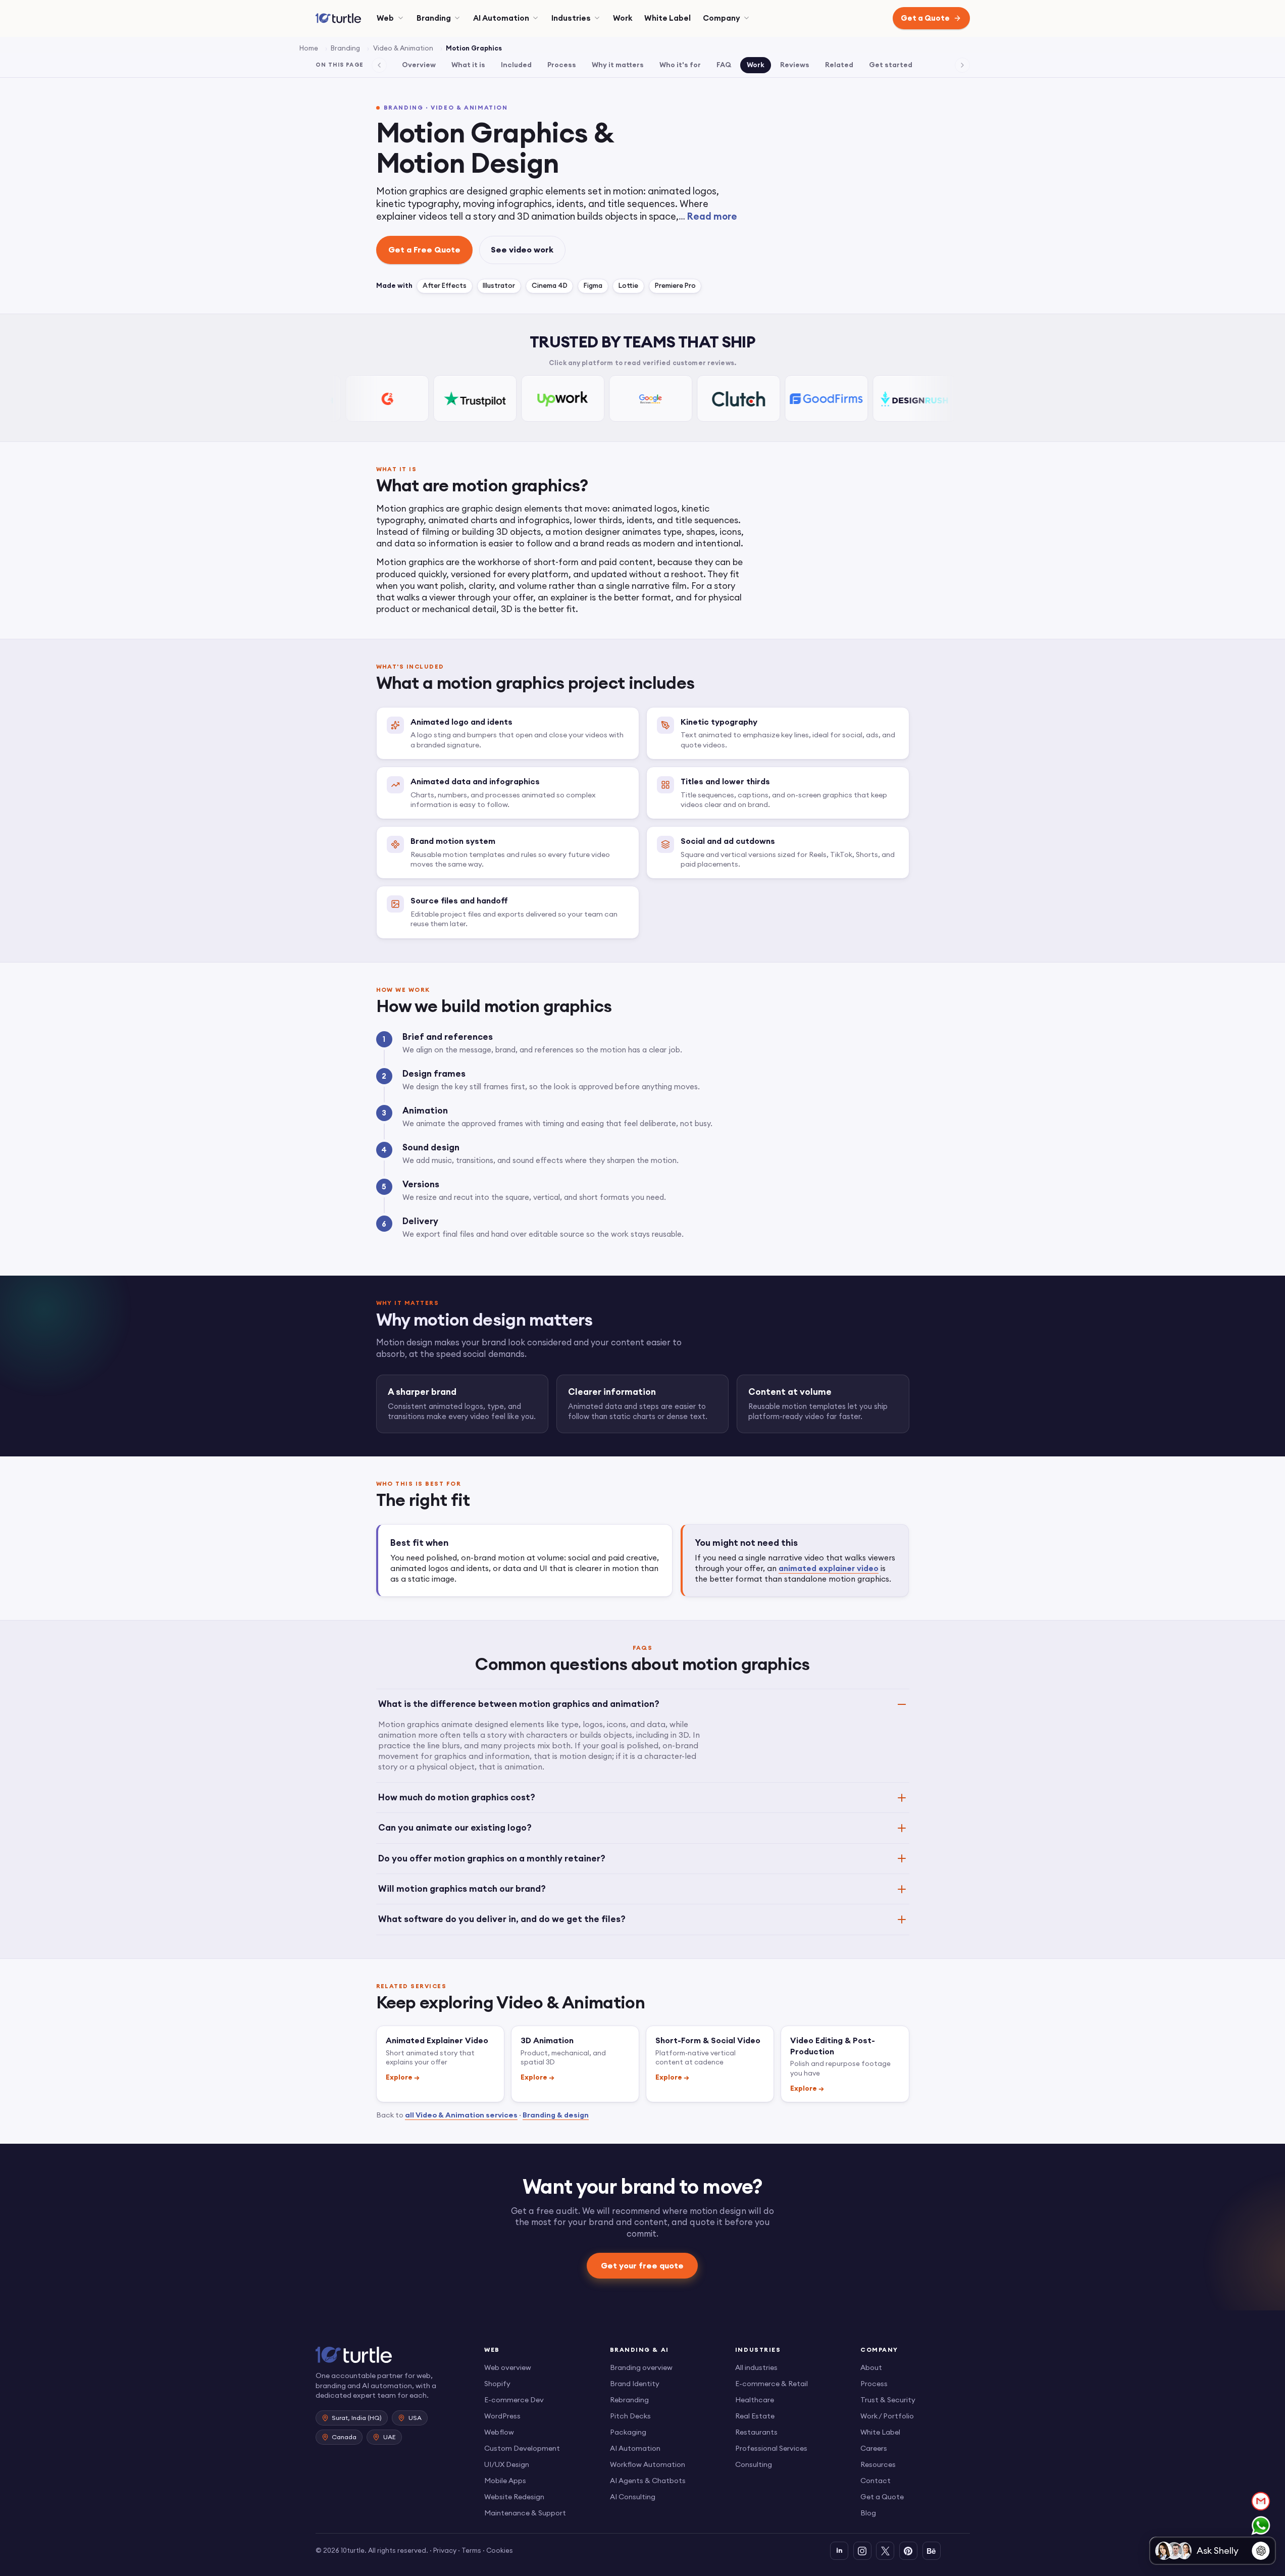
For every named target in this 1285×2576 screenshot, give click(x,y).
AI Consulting (633, 2497)
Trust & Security (888, 2400)
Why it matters (618, 65)
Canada (344, 2437)
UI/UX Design (507, 2464)
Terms (471, 2550)
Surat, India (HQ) (357, 2418)
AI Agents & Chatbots (648, 2481)
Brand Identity (635, 2384)
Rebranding (629, 2400)
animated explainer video (829, 1568)
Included (516, 65)
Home (309, 48)
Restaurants (756, 2432)
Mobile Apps (505, 2481)
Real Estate (755, 2416)
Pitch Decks (630, 2416)
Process (562, 65)
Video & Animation (403, 48)
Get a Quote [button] (925, 18)
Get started (891, 65)
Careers (874, 2448)
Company (722, 18)
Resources (878, 2464)
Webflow (499, 2432)
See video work (522, 249)
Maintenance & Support (525, 2513)
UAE (390, 2437)
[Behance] (932, 2551)
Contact (876, 2481)
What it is (468, 65)
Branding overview (641, 2367)
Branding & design (556, 2115)
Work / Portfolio (887, 2416)
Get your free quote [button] (643, 2265)
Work (623, 18)
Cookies (500, 2550)
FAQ (724, 65)
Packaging (628, 2432)
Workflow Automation (648, 2464)
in (839, 2550)
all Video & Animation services (461, 2115)
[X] (885, 2551)
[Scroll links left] (379, 65)
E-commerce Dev (514, 2400)
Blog (868, 2513)
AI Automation (501, 18)
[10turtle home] (392, 2355)
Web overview (508, 2367)
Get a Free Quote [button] (424, 249)
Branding (434, 18)
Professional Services (771, 2448)
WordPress (502, 2416)
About (871, 2367)
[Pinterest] (908, 2551)
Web (385, 18)
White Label (667, 18)
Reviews (795, 65)
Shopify (497, 2384)
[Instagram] (862, 2551)
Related (839, 65)
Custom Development (522, 2448)
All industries (756, 2367)
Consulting (754, 2464)
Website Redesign (514, 2497)
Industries (571, 18)
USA (415, 2418)
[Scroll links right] (962, 65)
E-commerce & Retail (772, 2384)
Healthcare (755, 2400)
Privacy (445, 2550)
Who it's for (680, 65)
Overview (419, 65)
